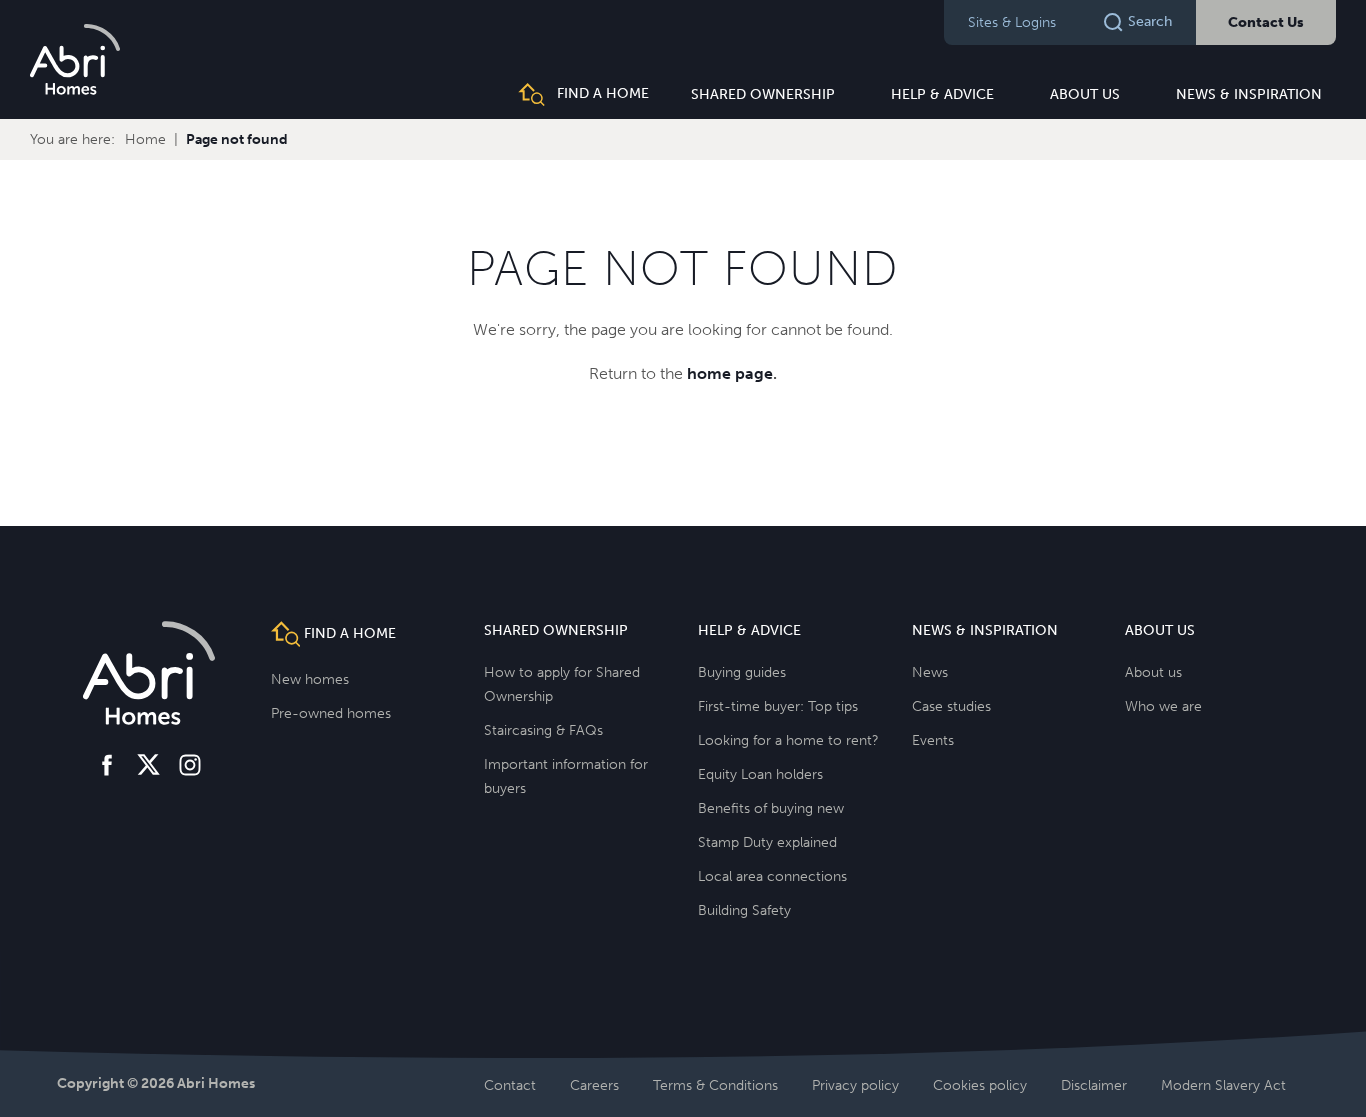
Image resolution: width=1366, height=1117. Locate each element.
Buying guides (742, 672)
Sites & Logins (1012, 22)
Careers (594, 1085)
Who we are (1163, 706)
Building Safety (744, 910)
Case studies (951, 706)
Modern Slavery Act (1223, 1085)
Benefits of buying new (771, 808)
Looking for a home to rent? (788, 740)
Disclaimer (1094, 1085)
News (930, 672)
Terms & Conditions (715, 1085)
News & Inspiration (1249, 94)
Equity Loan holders (760, 774)
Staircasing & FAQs (543, 730)
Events (933, 740)
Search (1150, 21)
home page (730, 373)
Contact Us (1266, 22)
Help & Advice (942, 94)
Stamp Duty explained (767, 842)
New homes (310, 679)
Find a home (601, 93)
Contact (510, 1085)
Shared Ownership (763, 94)
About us (1085, 94)
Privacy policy (855, 1085)
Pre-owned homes (331, 713)
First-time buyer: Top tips (778, 706)
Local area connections (772, 876)
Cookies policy (980, 1085)
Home (145, 139)
